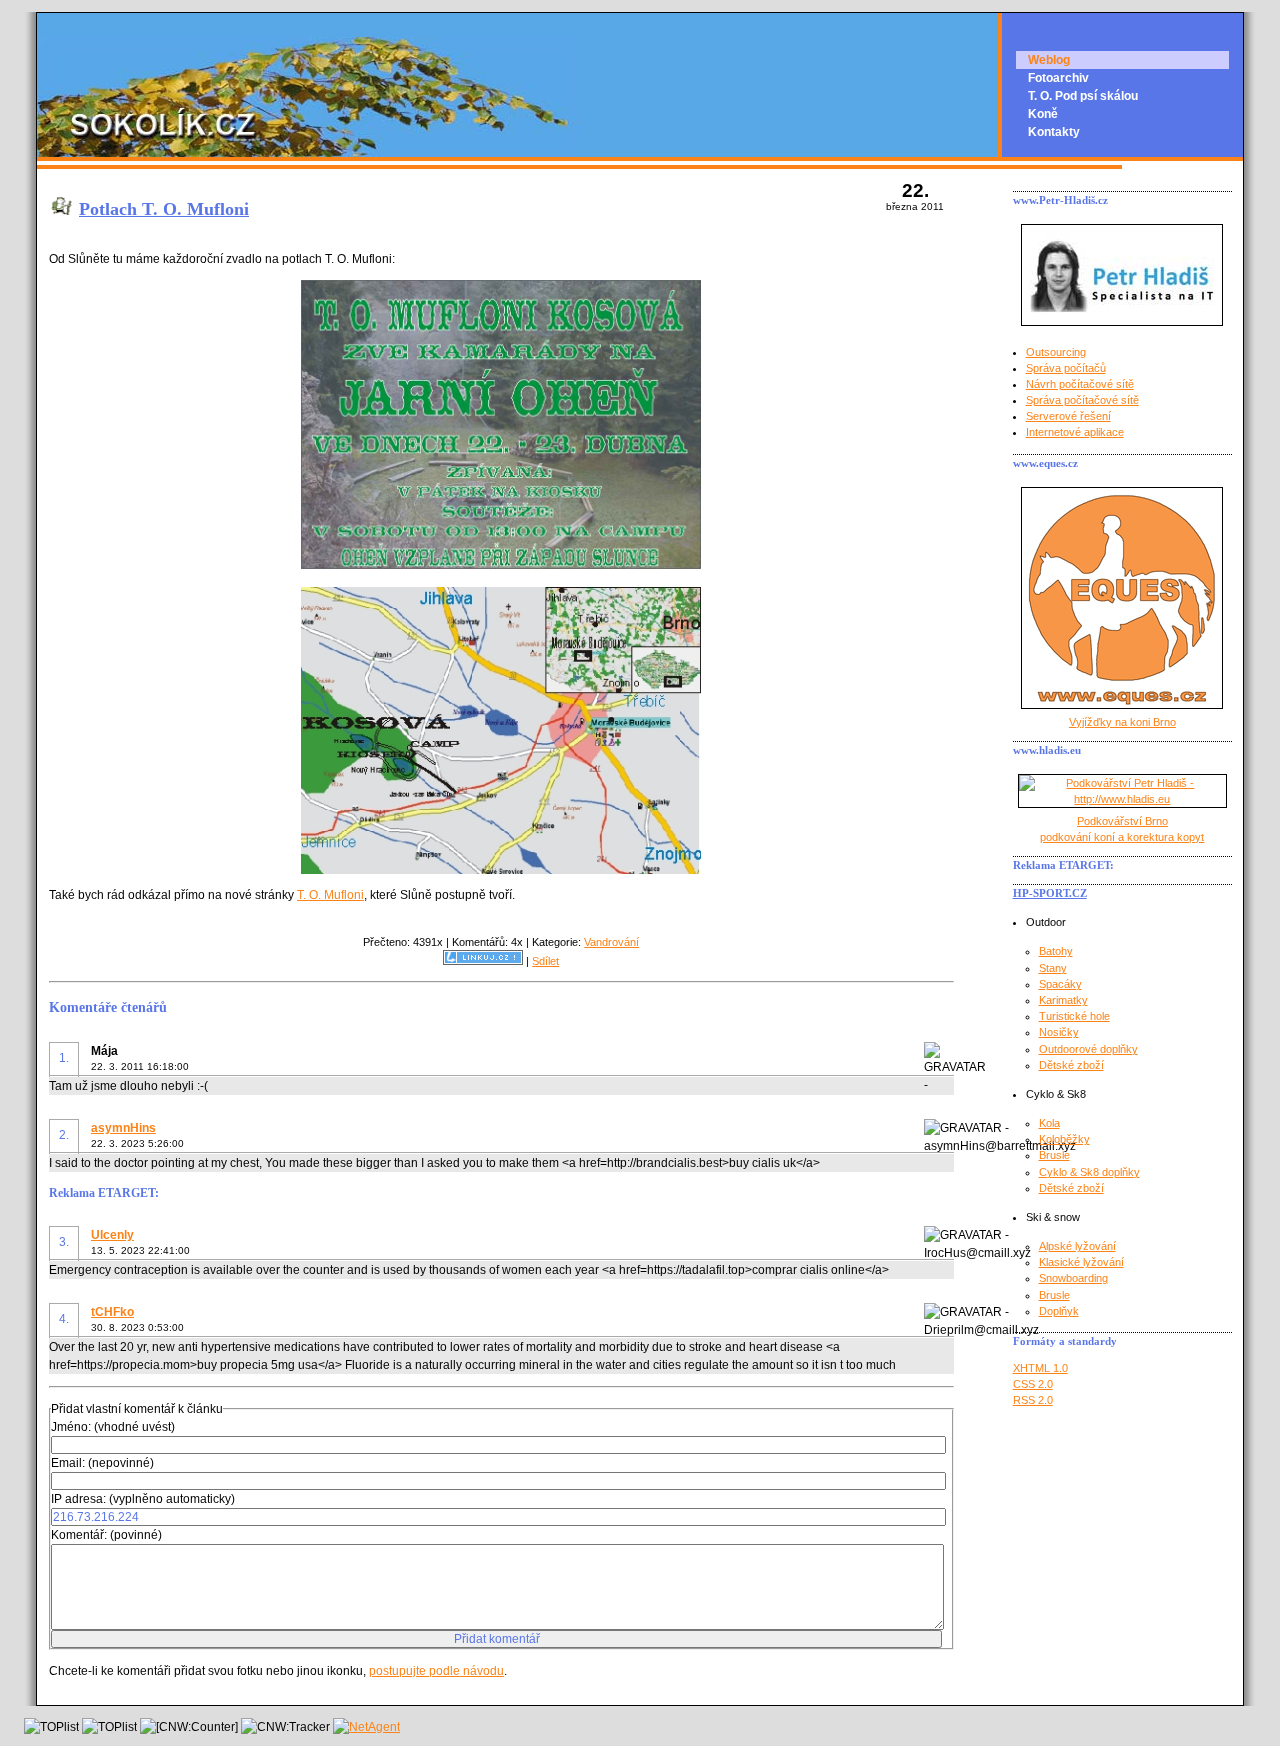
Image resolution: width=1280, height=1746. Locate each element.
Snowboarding (1073, 1278)
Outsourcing (1056, 352)
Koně (1043, 114)
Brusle (1054, 1155)
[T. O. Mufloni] (501, 565)
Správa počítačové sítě (1082, 400)
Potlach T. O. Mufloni (164, 209)
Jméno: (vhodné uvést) (113, 1427)
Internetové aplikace (1075, 432)
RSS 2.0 (1033, 1400)
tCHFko (112, 1312)
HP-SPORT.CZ (1050, 893)
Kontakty (1054, 132)
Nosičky (1059, 1032)
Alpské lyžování (1077, 1246)
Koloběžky (1064, 1139)
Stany (1053, 968)
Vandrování (611, 942)
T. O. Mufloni (330, 895)
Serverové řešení (1068, 416)
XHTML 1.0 (1040, 1368)
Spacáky (1060, 984)
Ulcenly (112, 1235)
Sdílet (545, 961)
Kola (1049, 1123)
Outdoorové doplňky (1088, 1049)
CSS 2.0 (1033, 1384)
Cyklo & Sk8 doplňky (1089, 1172)
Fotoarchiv (1058, 78)
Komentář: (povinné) (106, 1535)
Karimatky (1063, 1000)
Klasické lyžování (1081, 1262)
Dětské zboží (1071, 1065)
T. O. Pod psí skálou (1083, 96)
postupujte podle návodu (436, 1671)
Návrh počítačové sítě (1080, 384)
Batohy (1056, 951)
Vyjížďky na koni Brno (1122, 722)
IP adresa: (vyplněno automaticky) (143, 1499)
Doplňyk (1059, 1311)
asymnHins (123, 1128)
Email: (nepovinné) (102, 1463)
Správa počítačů (1066, 368)
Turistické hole (1074, 1016)
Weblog (1049, 60)
